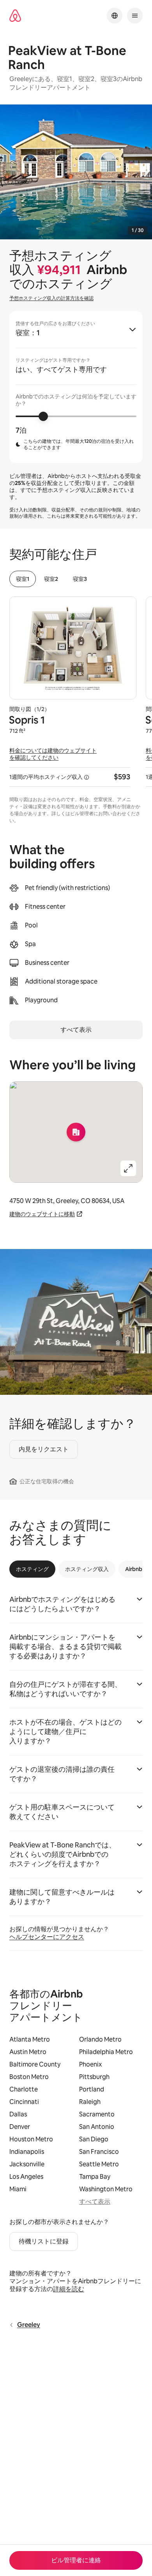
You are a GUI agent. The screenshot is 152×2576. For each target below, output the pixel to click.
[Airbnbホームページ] (15, 16)
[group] (76, 387)
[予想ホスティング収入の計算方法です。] (87, 777)
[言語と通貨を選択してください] (115, 16)
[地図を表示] (76, 1132)
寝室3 (80, 579)
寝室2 (51, 579)
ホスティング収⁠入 (87, 1569)
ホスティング (32, 1569)
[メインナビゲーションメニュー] (135, 16)
